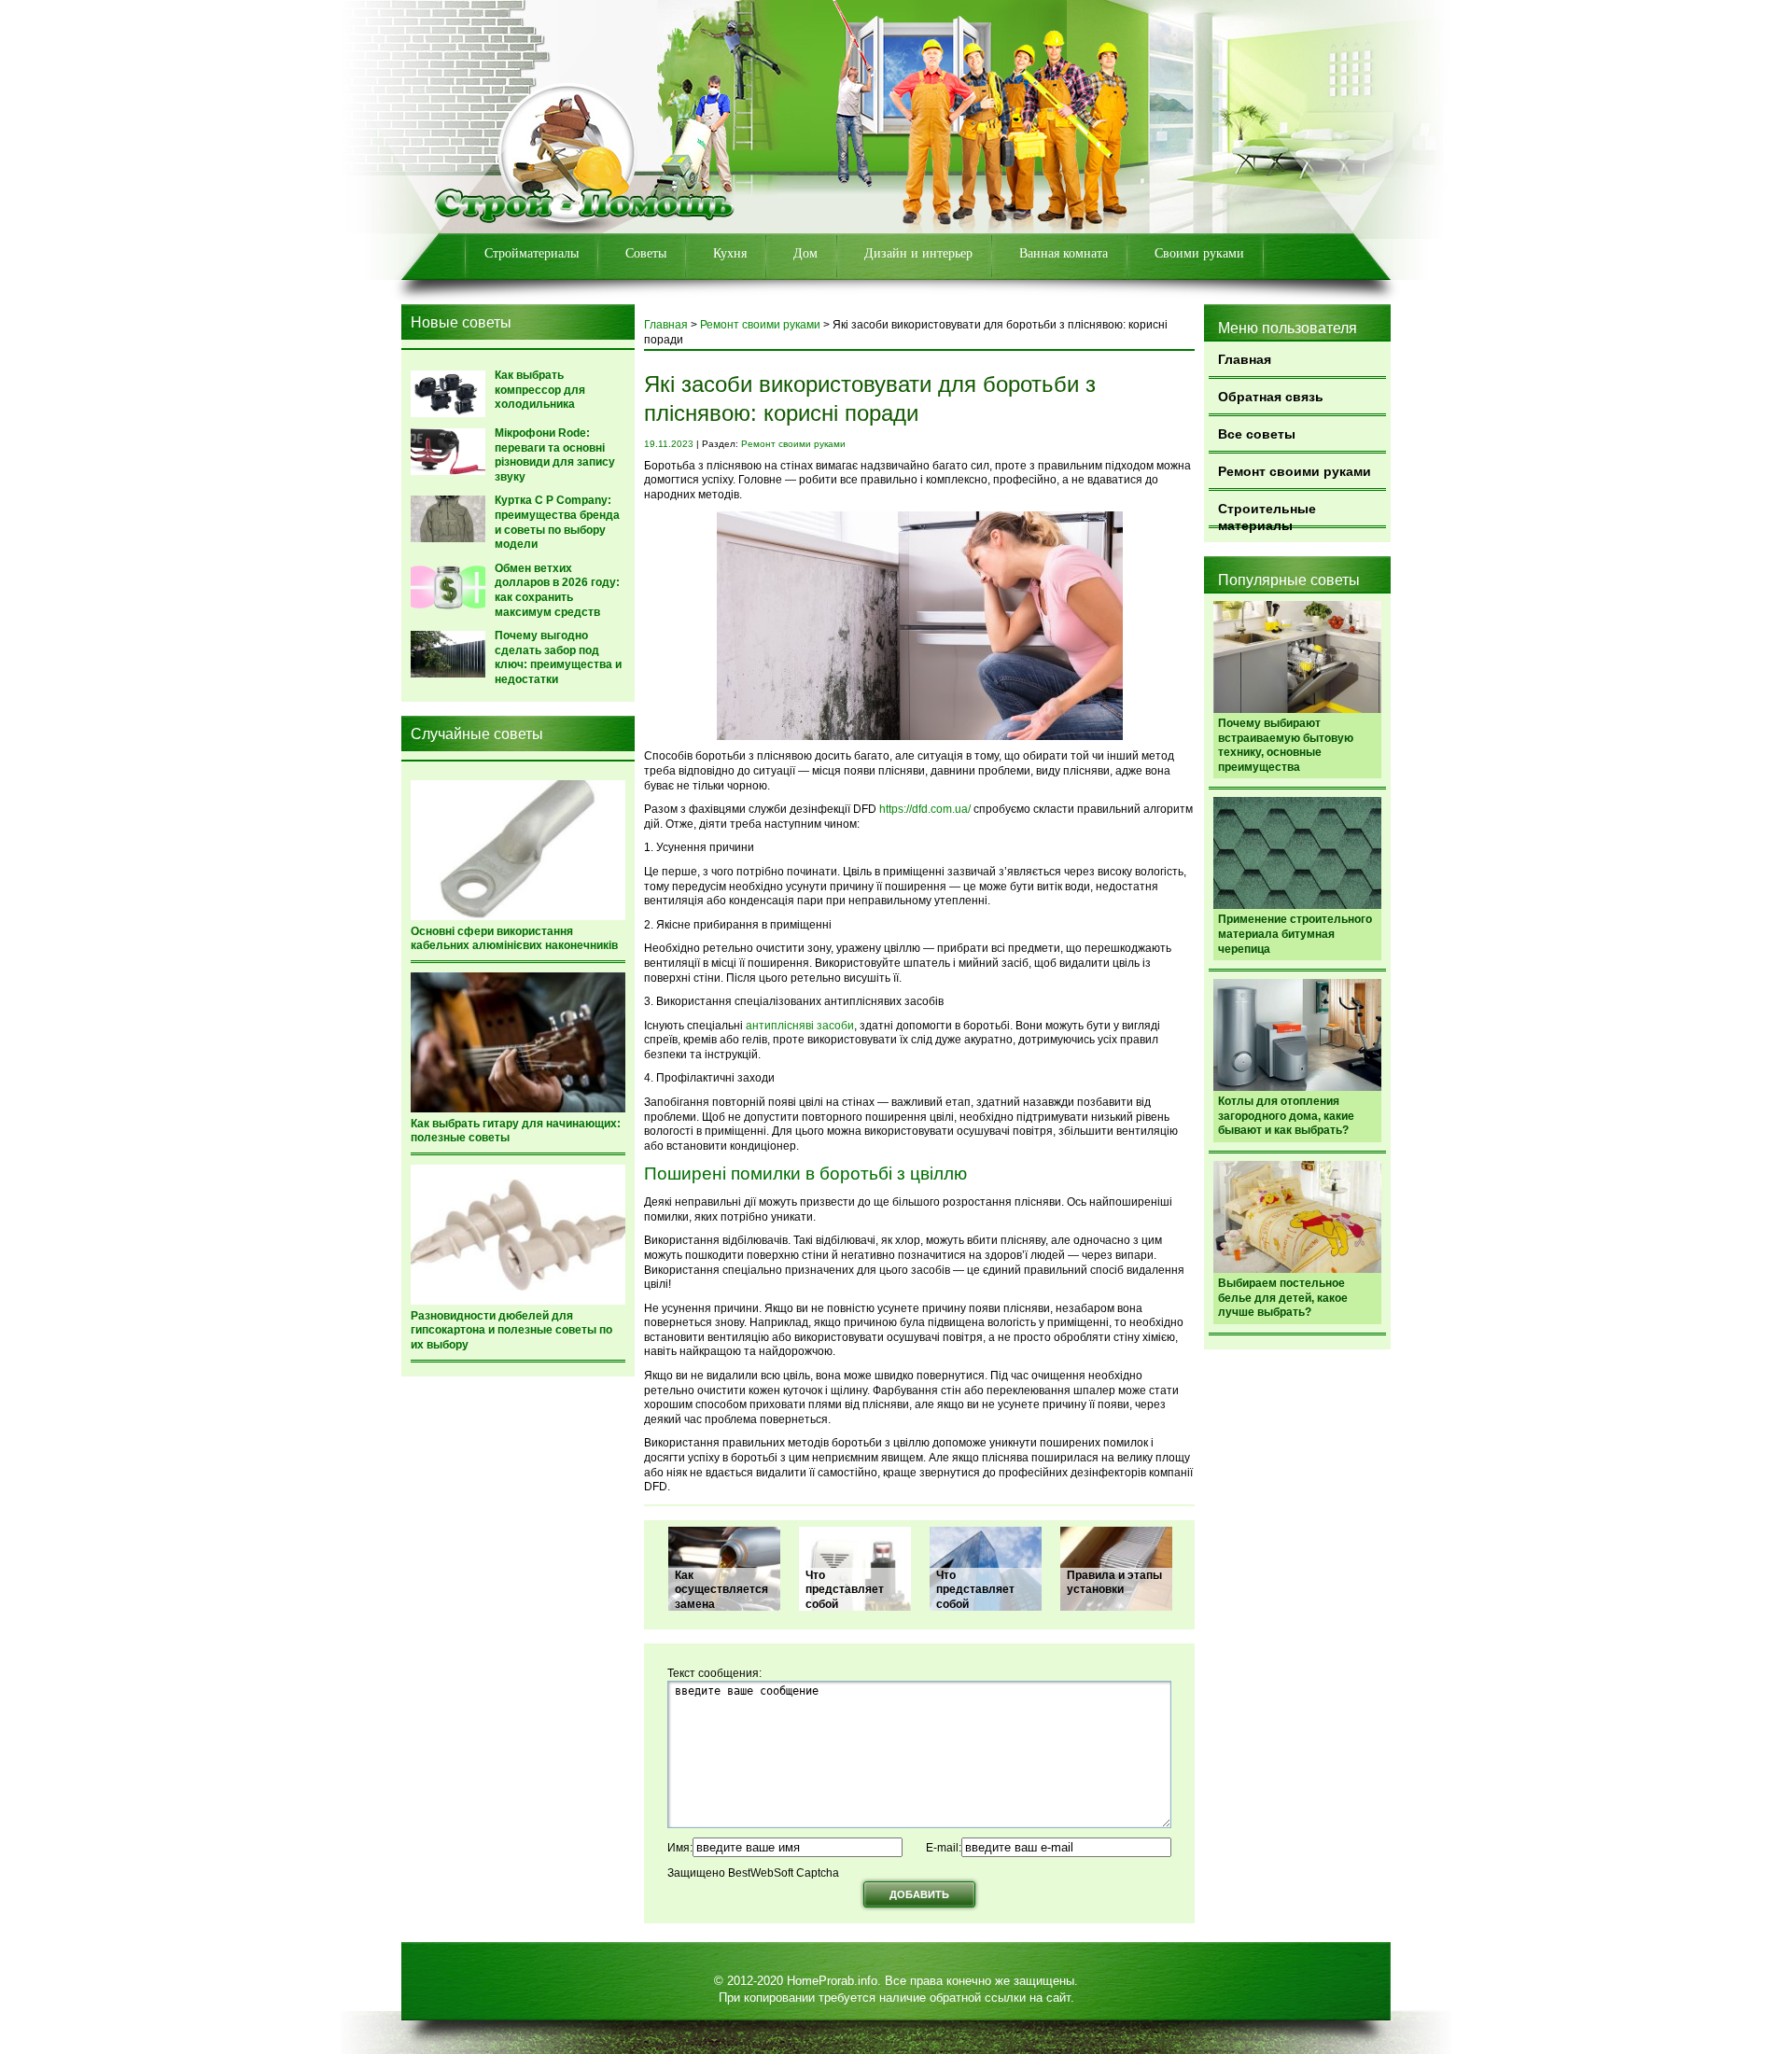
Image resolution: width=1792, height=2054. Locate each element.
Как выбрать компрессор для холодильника (540, 390)
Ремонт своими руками (1295, 471)
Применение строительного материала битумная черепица (1295, 934)
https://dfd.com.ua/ (925, 809)
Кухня (730, 253)
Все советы (1257, 434)
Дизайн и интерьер (918, 253)
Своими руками (1199, 253)
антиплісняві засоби (800, 1026)
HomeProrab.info (832, 1981)
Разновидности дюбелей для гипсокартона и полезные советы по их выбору (511, 1330)
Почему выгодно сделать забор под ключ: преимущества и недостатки (558, 657)
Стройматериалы (532, 253)
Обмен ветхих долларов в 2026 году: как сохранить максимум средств (557, 590)
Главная (1245, 359)
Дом (805, 253)
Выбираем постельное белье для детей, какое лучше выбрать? (1283, 1298)
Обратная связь (1271, 397)
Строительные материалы (1267, 515)
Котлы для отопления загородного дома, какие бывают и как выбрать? (1286, 1116)
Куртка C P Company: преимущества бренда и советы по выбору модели (557, 522)
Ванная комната (1064, 253)
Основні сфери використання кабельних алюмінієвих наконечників (514, 939)
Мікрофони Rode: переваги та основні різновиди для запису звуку (555, 455)
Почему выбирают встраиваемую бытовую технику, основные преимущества (1286, 745)
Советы (646, 253)
